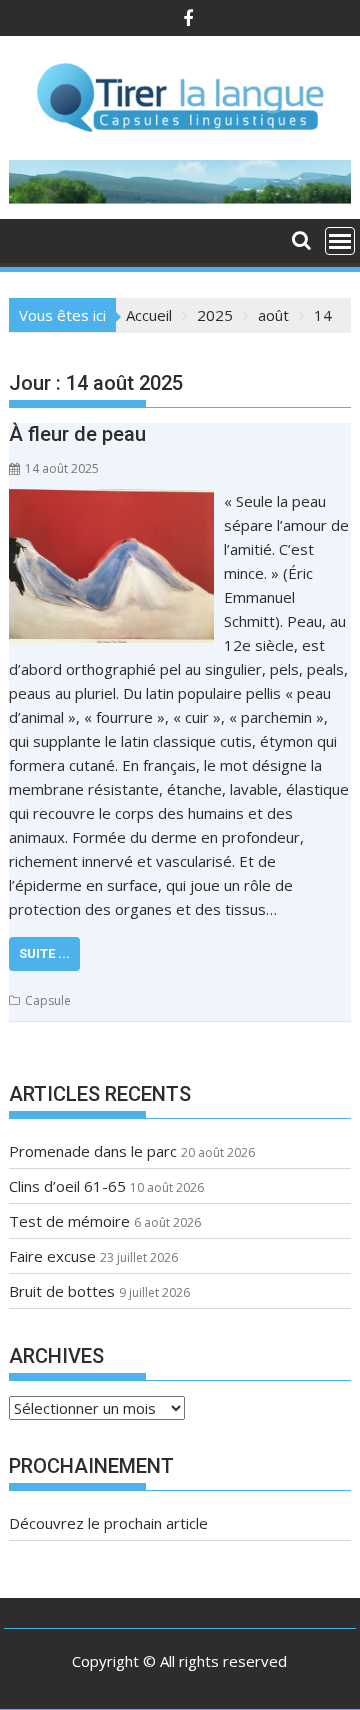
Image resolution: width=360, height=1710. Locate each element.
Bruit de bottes (62, 1291)
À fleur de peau (77, 434)
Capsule (48, 1000)
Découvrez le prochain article (108, 1523)
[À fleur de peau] (112, 501)
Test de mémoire (69, 1221)
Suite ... (44, 953)
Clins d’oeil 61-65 (67, 1186)
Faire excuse (52, 1256)
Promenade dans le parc (93, 1151)
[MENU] (340, 241)
